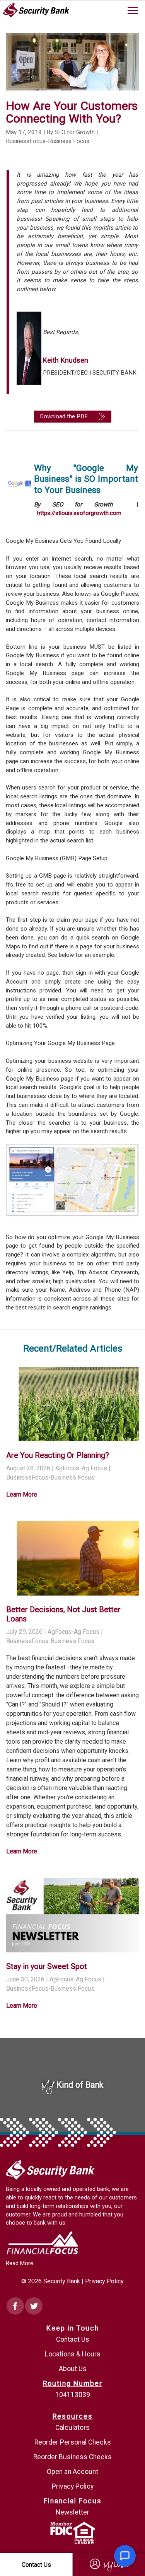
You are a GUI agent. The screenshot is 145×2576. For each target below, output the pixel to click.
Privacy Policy (104, 2281)
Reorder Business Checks (72, 2457)
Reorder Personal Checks (73, 2442)
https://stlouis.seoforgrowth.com (79, 513)
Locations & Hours (73, 2354)
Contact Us (73, 2339)
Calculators (72, 2428)
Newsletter (72, 2512)
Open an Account (72, 2472)
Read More (20, 2263)
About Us (73, 2369)
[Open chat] (125, 2556)
